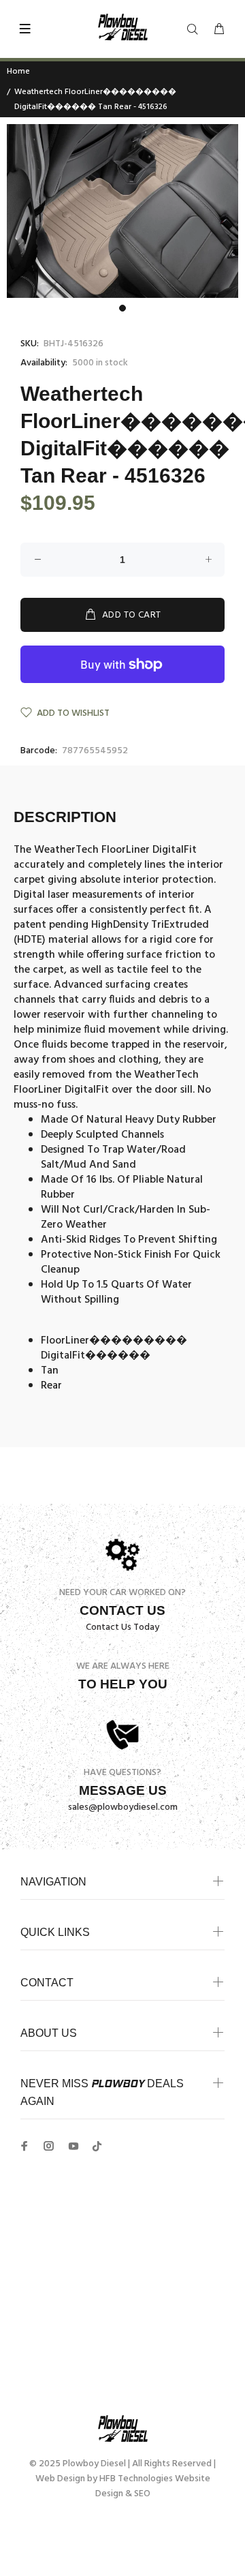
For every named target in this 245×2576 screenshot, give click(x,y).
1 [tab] (122, 308)
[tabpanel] (122, 211)
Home (18, 72)
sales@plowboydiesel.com (123, 1807)
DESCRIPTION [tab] (65, 817)
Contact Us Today (122, 1627)
